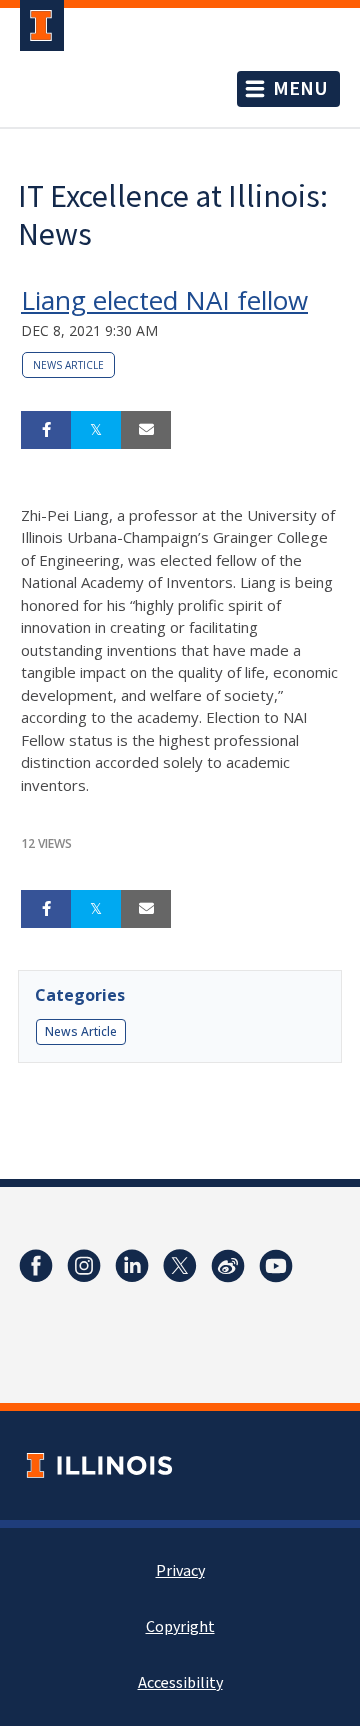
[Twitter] (180, 1266)
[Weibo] (228, 1266)
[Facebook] (36, 1266)
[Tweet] (96, 430)
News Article (68, 365)
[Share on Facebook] (46, 430)
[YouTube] (276, 1266)
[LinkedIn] (132, 1266)
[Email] (146, 430)
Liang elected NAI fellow (164, 300)
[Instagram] (84, 1266)
